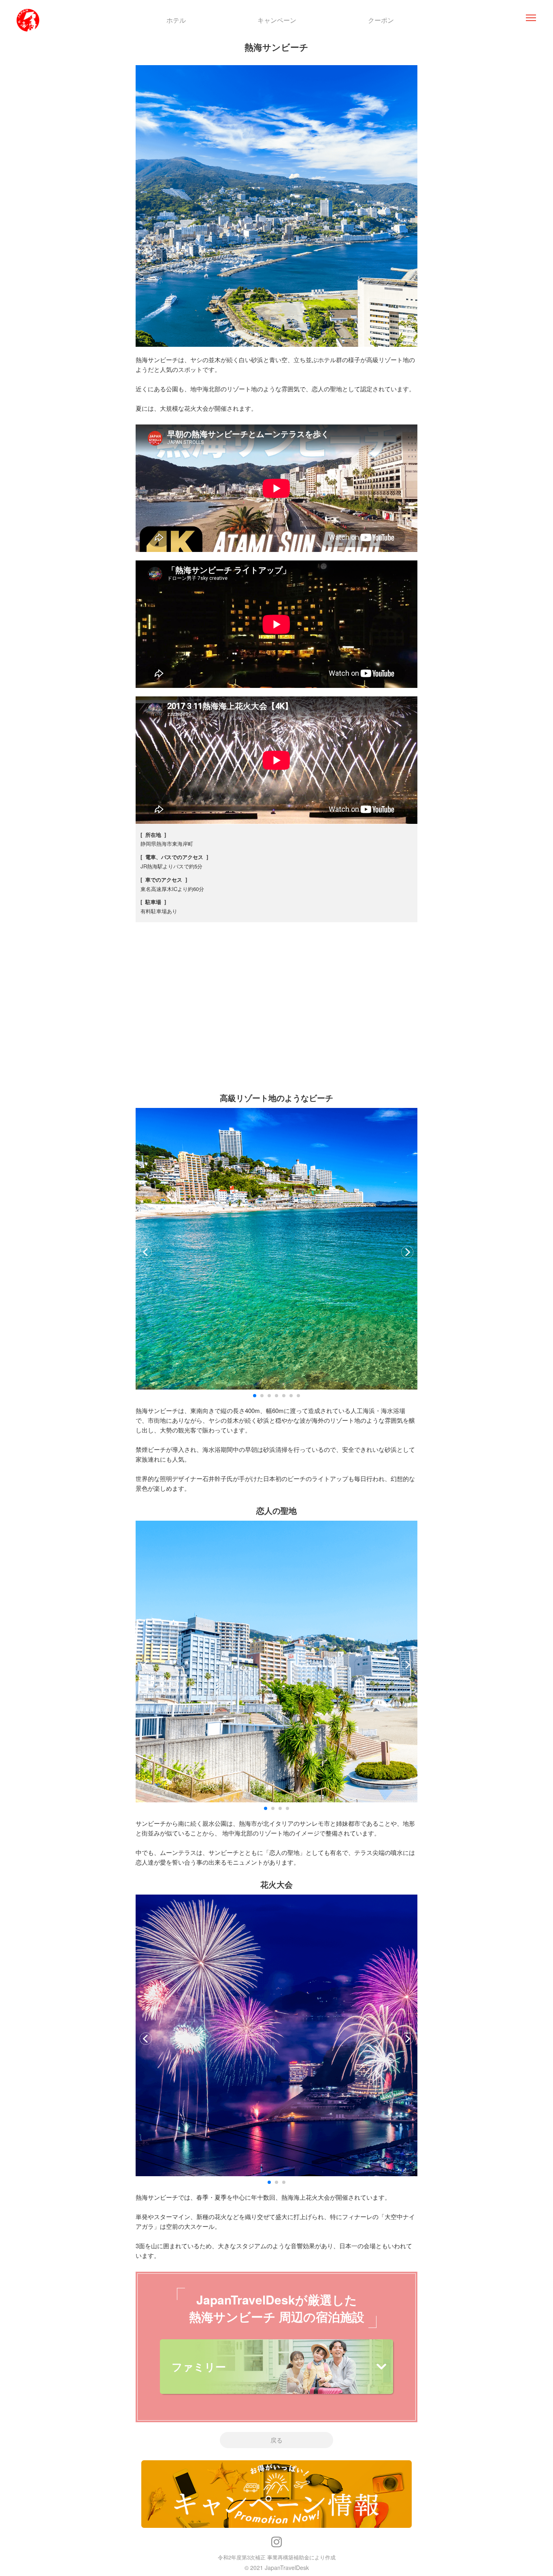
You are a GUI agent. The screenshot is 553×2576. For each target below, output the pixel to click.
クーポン (381, 20)
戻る (276, 2440)
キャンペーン (277, 20)
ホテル (176, 20)
